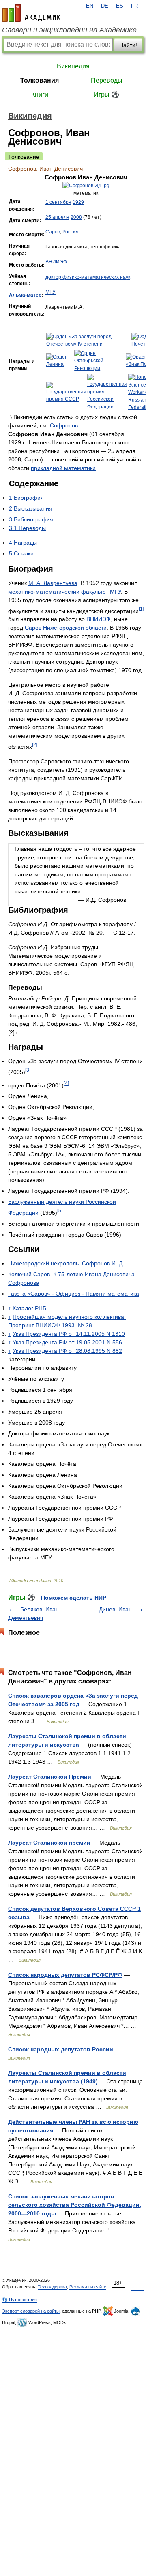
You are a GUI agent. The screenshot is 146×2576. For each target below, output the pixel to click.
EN (90, 6)
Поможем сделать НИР (74, 1598)
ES (120, 6)
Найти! (128, 45)
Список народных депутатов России (61, 2049)
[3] (28, 1070)
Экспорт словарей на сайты (31, 2311)
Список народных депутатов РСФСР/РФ (65, 1975)
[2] (35, 744)
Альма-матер (25, 295)
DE (105, 6)
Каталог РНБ (29, 1308)
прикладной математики (63, 468)
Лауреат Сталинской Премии (50, 1777)
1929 (78, 202)
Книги (40, 95)
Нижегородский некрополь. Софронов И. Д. (66, 1263)
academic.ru (31, 13)
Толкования (40, 80)
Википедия (73, 66)
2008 (76, 217)
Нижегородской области (75, 628)
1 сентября (58, 202)
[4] (66, 1083)
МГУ (50, 292)
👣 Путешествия (19, 2300)
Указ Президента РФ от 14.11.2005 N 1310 (69, 1334)
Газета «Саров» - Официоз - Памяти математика (74, 1294)
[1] (141, 609)
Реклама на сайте (88, 2287)
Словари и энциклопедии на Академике (69, 30)
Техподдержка (52, 2287)
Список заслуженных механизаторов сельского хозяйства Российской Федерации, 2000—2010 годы (75, 2205)
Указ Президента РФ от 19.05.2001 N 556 (67, 1342)
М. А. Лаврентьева (53, 583)
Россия (71, 232)
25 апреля (57, 217)
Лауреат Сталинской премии (49, 1843)
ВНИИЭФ (56, 262)
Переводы (107, 80)
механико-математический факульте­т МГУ (64, 592)
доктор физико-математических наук (88, 277)
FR (134, 6)
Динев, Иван (115, 1609)
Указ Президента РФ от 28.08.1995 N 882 (67, 1351)
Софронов (64, 425)
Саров (53, 232)
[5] (60, 1210)
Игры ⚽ (106, 95)
